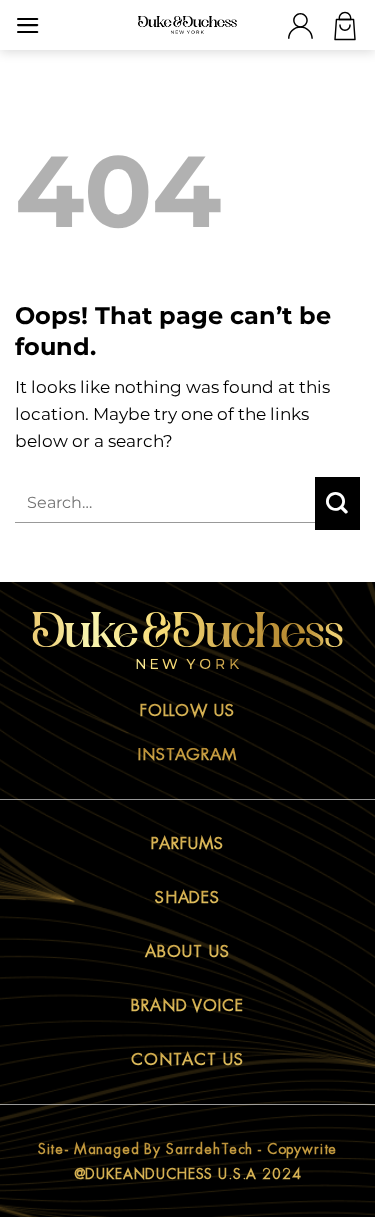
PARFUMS (187, 844)
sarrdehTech (209, 1149)
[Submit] (337, 503)
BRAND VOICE (188, 1006)
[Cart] (345, 26)
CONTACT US (187, 1060)
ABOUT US (187, 952)
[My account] (300, 25)
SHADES (188, 898)
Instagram (188, 755)
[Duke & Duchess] (188, 25)
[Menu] (28, 25)
